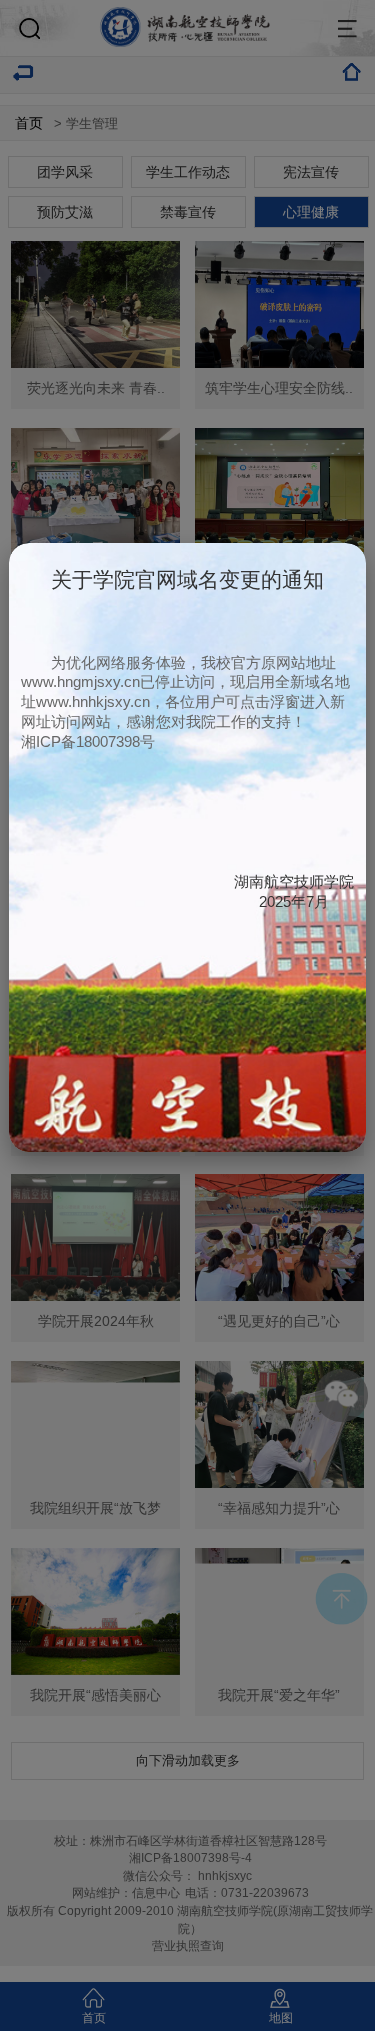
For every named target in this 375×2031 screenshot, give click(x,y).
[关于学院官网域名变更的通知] (187, 1146)
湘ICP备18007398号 (88, 741)
